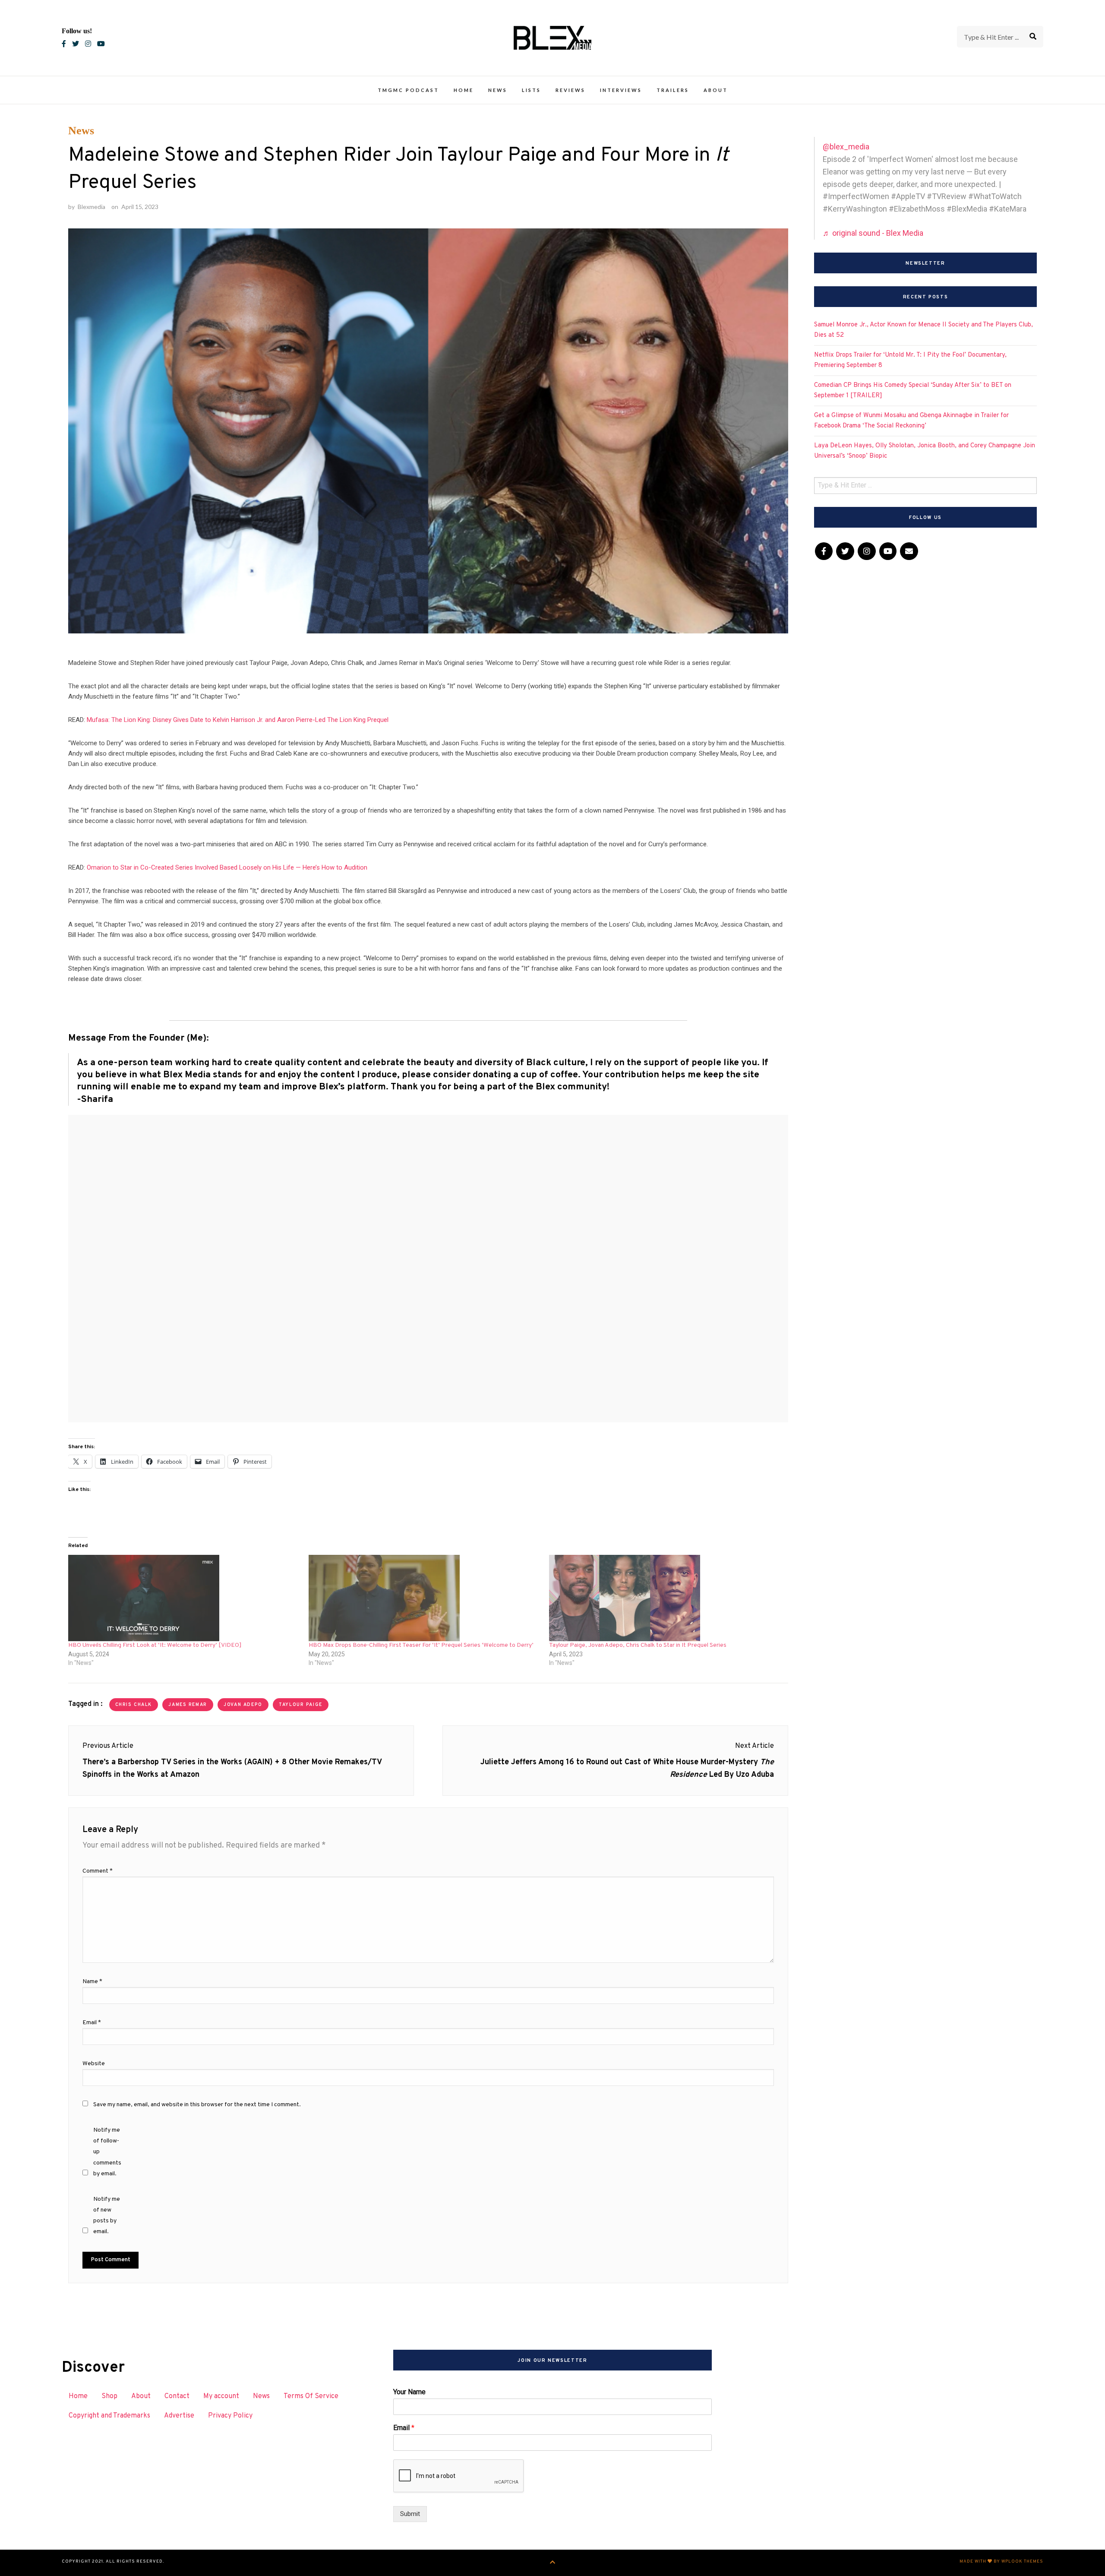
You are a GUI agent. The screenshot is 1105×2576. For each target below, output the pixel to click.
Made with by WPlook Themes (1001, 2562)
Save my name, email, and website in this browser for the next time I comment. (197, 2105)
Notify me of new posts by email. (107, 2216)
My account (221, 2396)
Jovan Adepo (243, 1705)
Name (92, 1982)
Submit (410, 2514)
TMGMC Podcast (408, 90)
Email (92, 2023)
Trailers (673, 90)
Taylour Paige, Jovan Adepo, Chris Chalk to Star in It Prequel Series (638, 1645)
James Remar (188, 1705)
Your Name (409, 2392)
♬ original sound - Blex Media (873, 233)
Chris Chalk (134, 1705)
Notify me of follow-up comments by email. (107, 2152)
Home (464, 90)
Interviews (621, 90)
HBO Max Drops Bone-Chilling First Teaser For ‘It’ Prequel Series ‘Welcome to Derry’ (421, 1645)
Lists (531, 90)
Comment (98, 1871)
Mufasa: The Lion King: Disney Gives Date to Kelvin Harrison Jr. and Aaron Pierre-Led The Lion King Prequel (238, 720)
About (716, 90)
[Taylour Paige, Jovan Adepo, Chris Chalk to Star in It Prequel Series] (665, 1598)
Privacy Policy (230, 2416)
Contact (177, 2396)
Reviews (570, 90)
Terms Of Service (311, 2396)
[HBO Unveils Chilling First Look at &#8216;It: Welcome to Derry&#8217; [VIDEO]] (184, 1598)
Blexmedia (92, 207)
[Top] (553, 2563)
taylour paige (301, 1705)
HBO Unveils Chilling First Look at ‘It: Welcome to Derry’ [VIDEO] (155, 1645)
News (498, 90)
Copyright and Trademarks (109, 2416)
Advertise (179, 2416)
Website (94, 2064)
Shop (109, 2396)
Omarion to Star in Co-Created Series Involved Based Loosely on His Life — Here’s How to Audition (227, 867)
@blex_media (846, 147)
